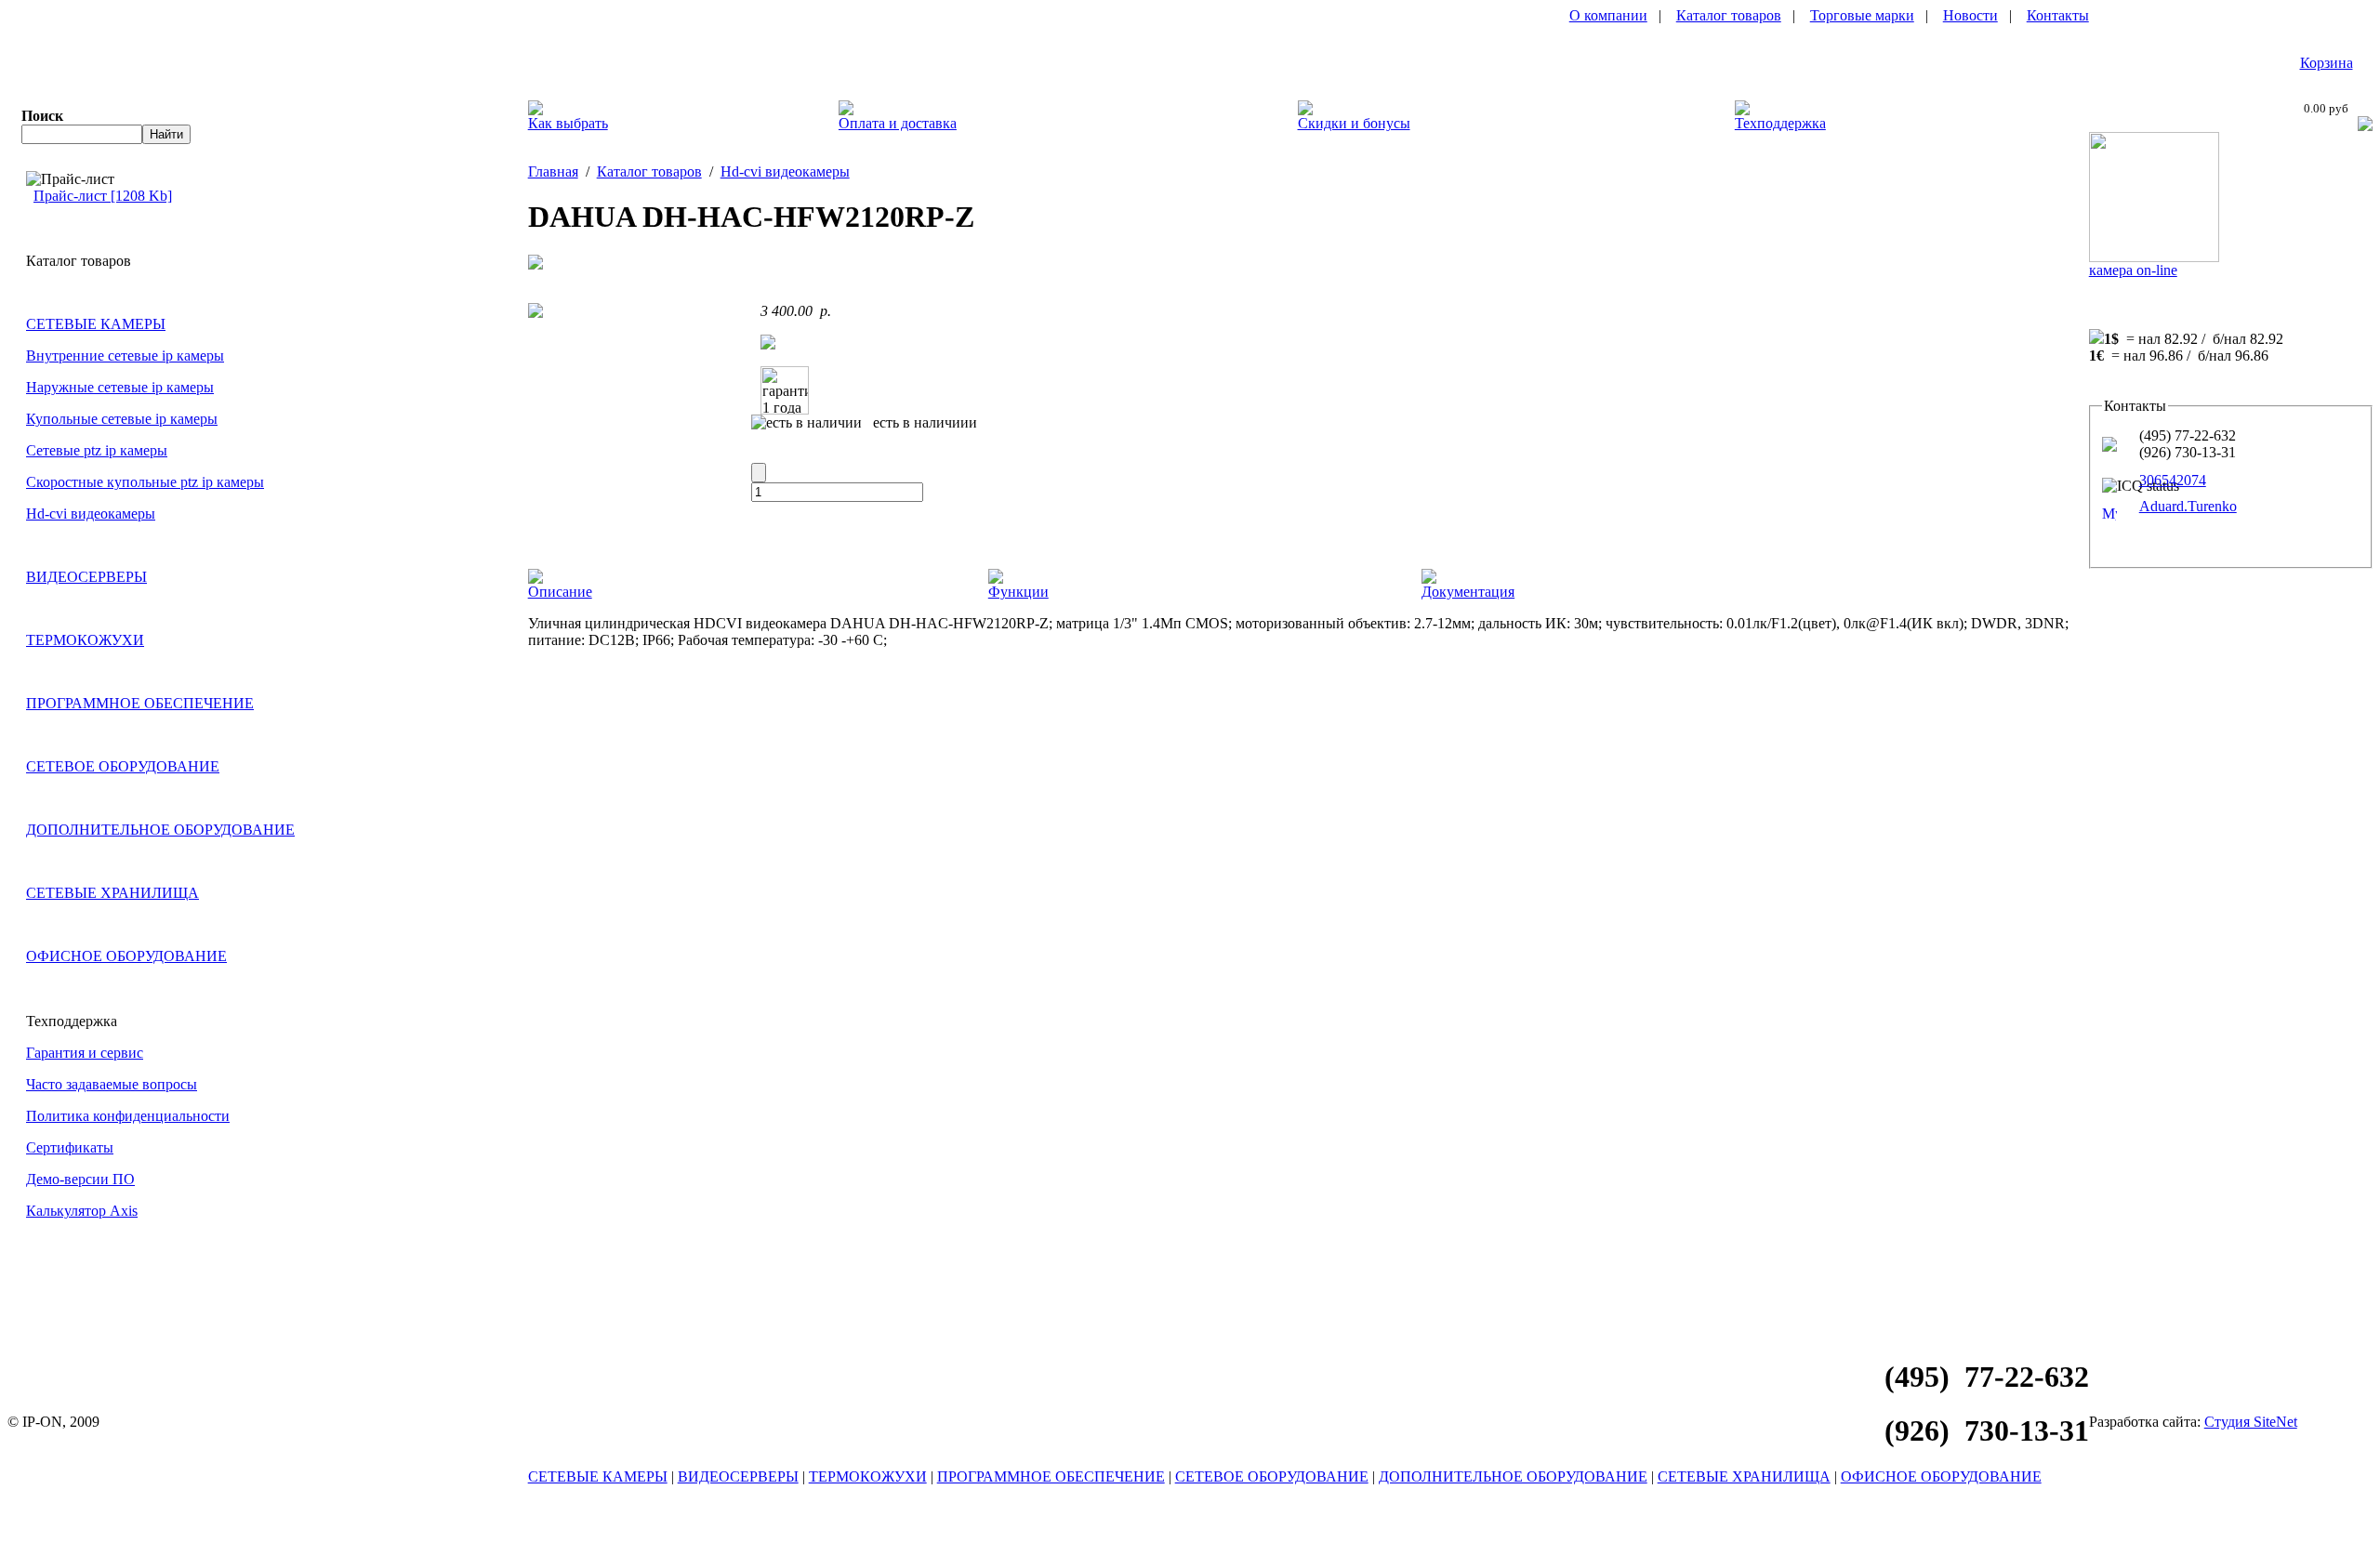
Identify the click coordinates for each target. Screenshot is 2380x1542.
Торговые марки (1862, 15)
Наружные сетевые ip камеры (120, 387)
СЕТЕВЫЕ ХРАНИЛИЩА (112, 893)
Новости (1970, 15)
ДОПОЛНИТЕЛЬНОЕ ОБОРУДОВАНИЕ (160, 830)
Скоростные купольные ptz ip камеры (145, 482)
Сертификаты (70, 1147)
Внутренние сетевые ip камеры (125, 356)
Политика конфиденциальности (128, 1116)
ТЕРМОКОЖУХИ (85, 640)
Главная (553, 171)
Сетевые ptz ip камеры (97, 450)
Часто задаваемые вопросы (112, 1084)
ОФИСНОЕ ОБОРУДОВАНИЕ (126, 956)
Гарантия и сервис (85, 1053)
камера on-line (2133, 270)
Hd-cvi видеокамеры (91, 514)
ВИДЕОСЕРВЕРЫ (86, 577)
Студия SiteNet (2251, 1422)
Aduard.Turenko (2188, 506)
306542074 (2173, 480)
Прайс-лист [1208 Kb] (103, 196)
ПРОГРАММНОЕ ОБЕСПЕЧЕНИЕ (140, 703)
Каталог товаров (1729, 15)
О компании (1608, 15)
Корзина (2327, 63)
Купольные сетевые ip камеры (122, 419)
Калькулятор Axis (82, 1211)
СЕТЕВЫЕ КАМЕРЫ (96, 324)
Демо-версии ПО (80, 1179)
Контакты (2058, 15)
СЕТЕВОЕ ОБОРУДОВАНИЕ (123, 766)
